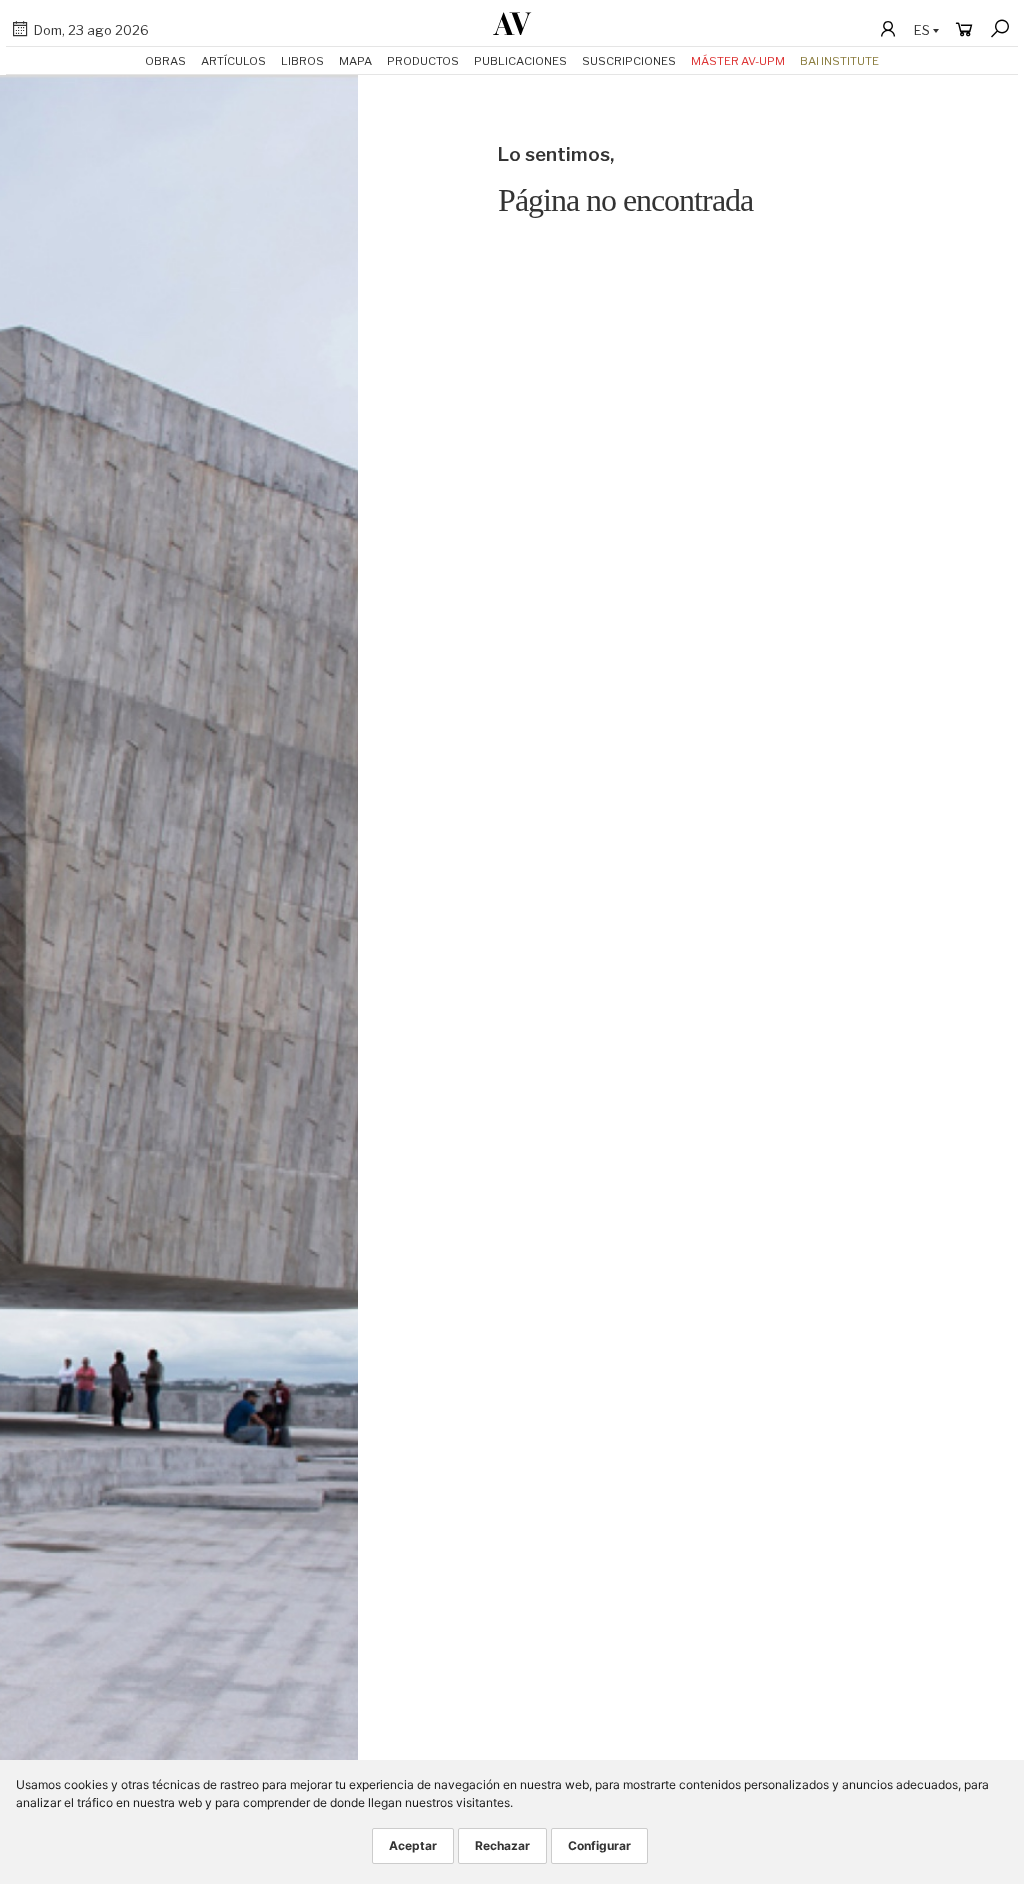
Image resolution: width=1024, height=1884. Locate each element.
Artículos (233, 61)
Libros (302, 61)
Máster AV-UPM (738, 61)
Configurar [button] (599, 1845)
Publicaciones (520, 61)
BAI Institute (839, 61)
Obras (165, 61)
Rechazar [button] (502, 1845)
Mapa (355, 61)
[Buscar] (1000, 29)
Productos (423, 61)
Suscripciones (629, 61)
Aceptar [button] (413, 1845)
